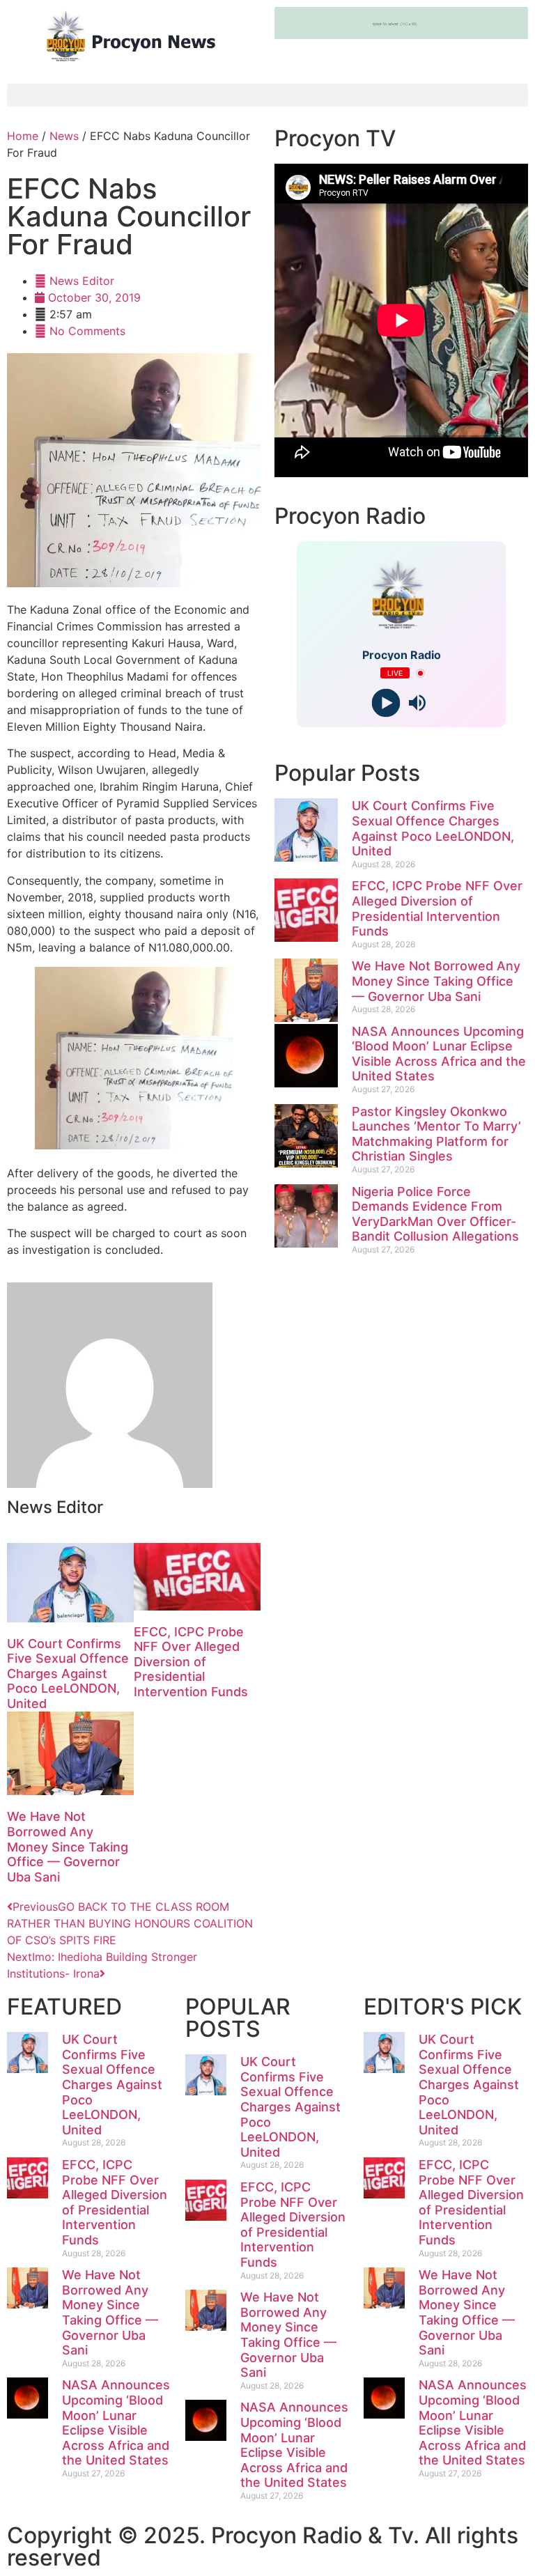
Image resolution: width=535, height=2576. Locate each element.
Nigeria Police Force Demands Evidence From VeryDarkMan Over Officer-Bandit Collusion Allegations (435, 1214)
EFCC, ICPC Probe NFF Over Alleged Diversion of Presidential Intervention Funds (191, 1662)
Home (23, 136)
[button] (267, 95)
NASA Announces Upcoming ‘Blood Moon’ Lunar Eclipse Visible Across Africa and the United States (439, 1054)
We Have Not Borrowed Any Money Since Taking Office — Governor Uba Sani (68, 1846)
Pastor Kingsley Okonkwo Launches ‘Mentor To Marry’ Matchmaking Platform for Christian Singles (436, 1134)
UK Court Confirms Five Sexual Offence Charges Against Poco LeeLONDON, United (68, 1674)
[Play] (386, 703)
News (64, 136)
